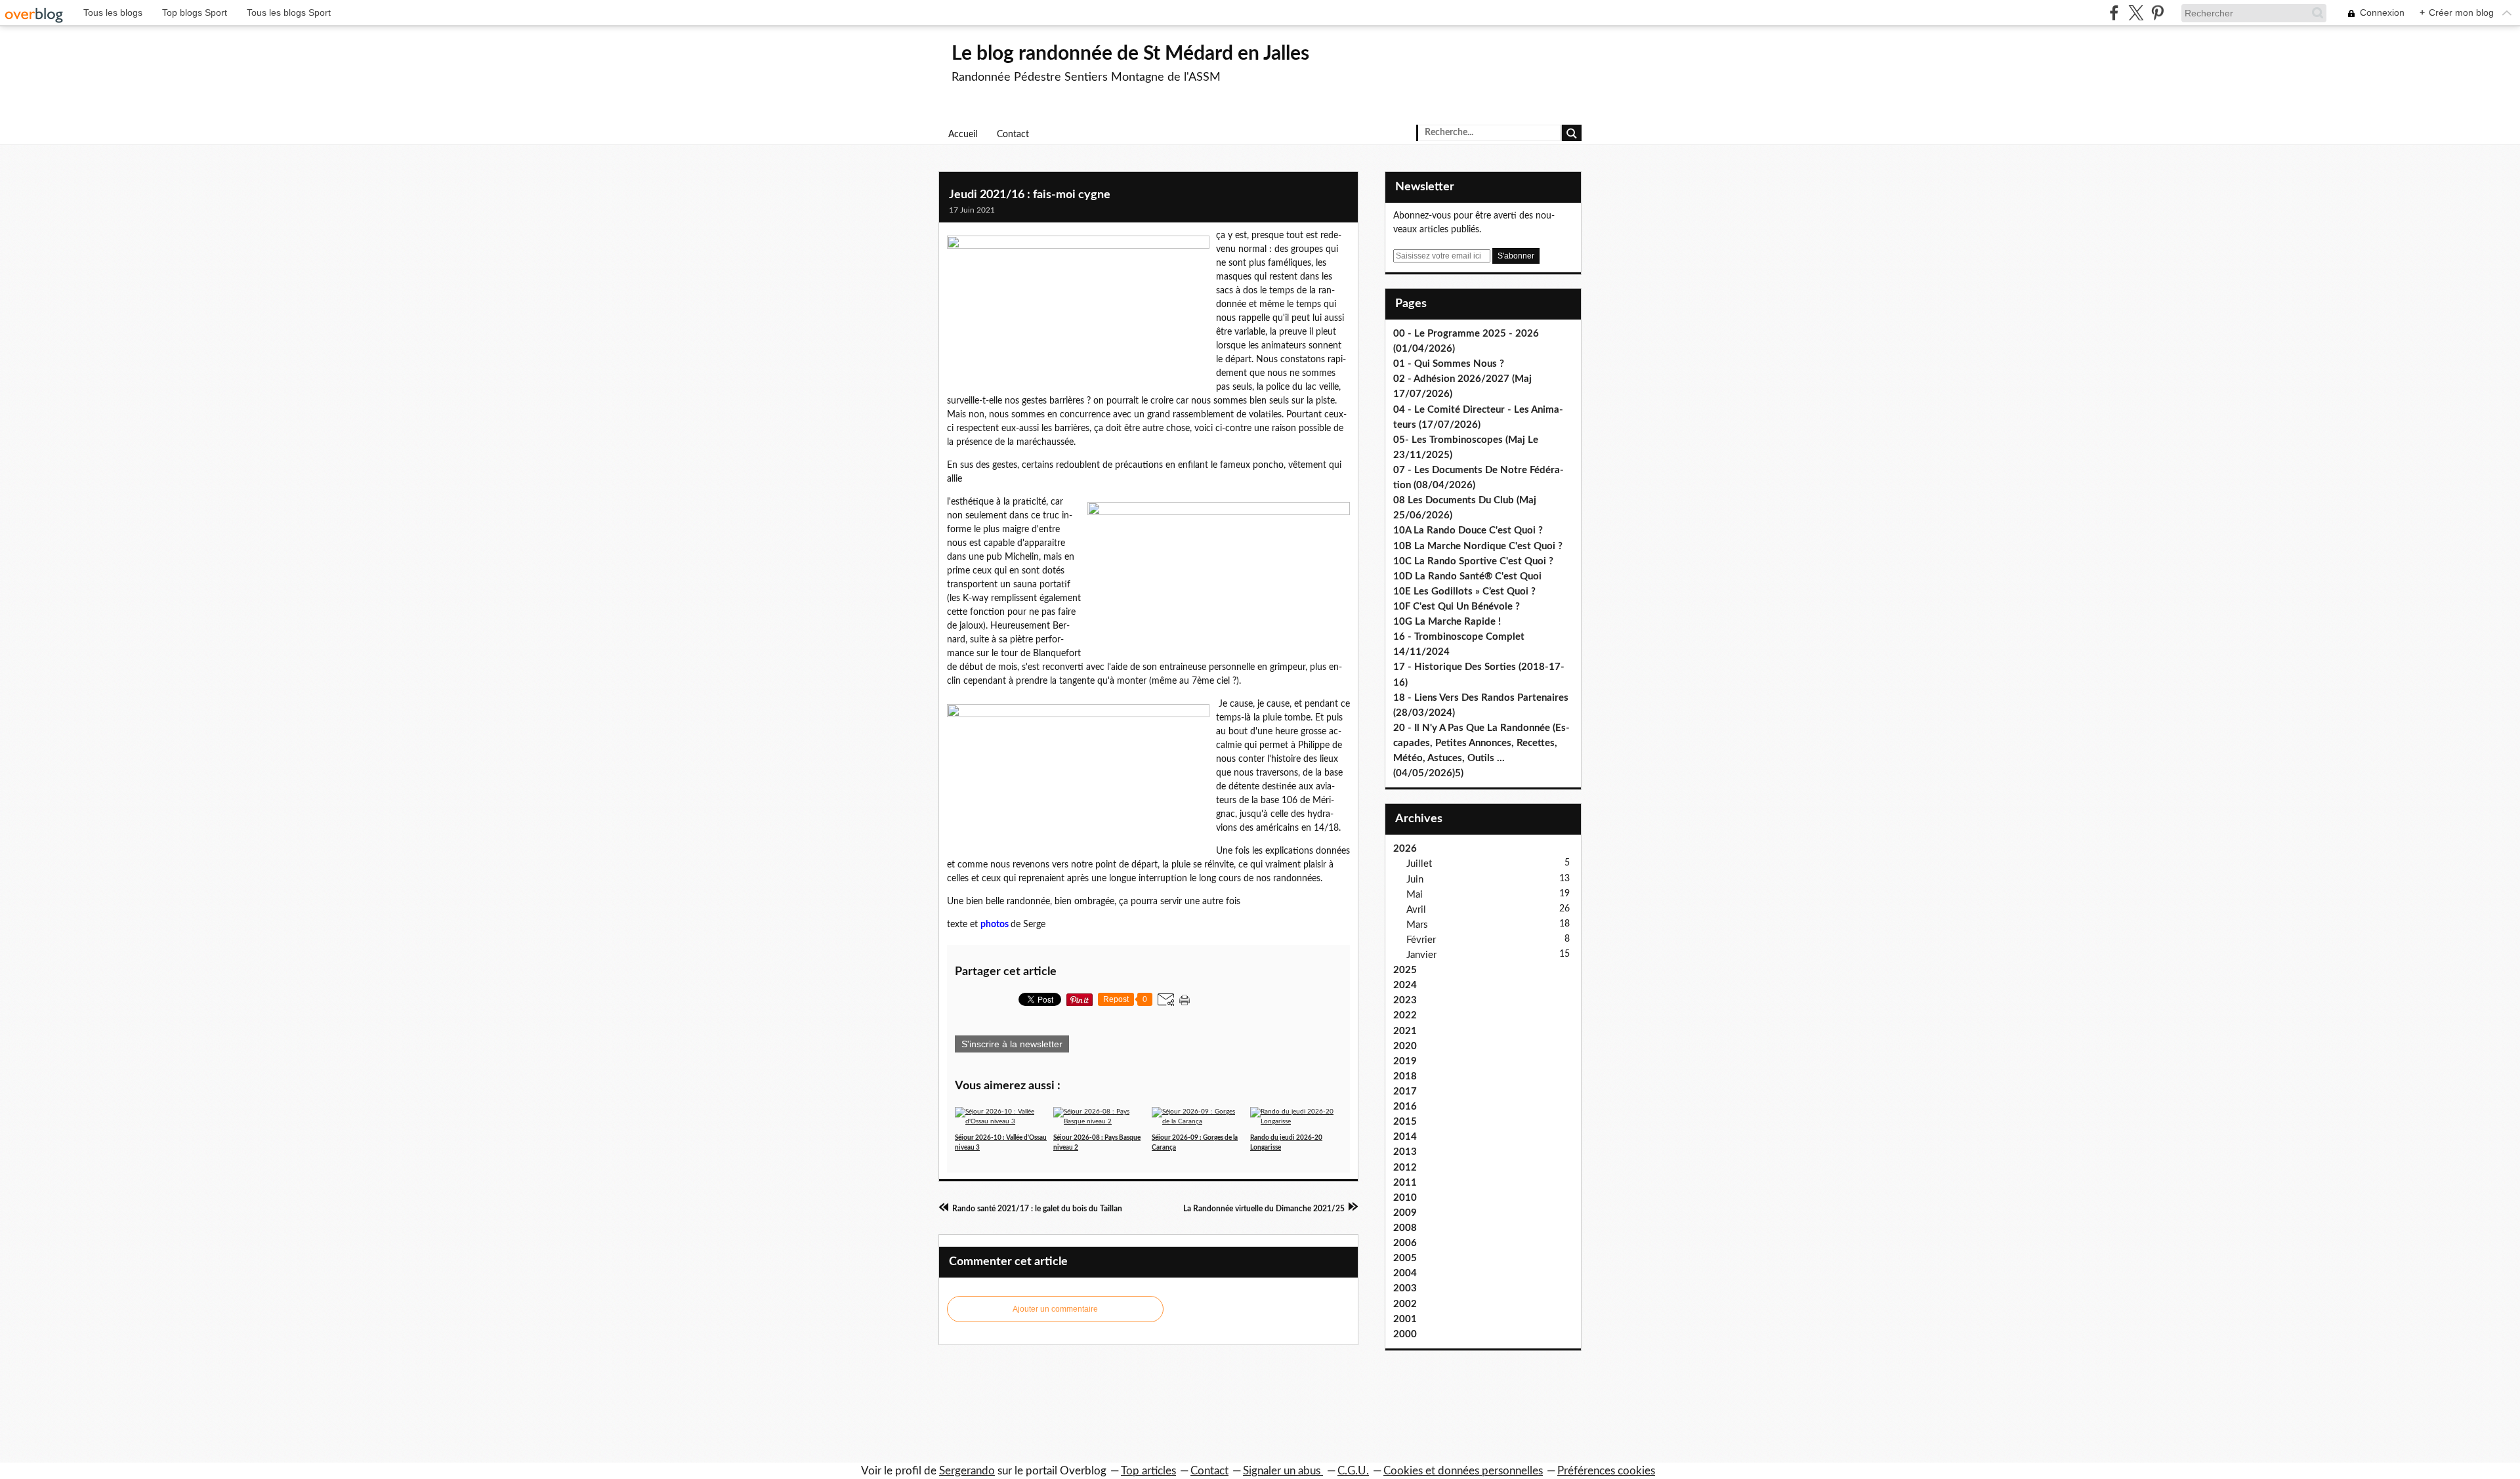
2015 (1405, 1122)
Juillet (1419, 864)
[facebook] (2114, 13)
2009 (1405, 1213)
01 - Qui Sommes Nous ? (1449, 364)
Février (1421, 940)
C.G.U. (1353, 1471)
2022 (1405, 1015)
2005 (1405, 1258)
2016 (1405, 1107)
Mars (1417, 925)
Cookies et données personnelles (1463, 1471)
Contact (1013, 135)
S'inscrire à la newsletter (1012, 1044)
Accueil (963, 135)
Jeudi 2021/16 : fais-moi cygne (1030, 195)
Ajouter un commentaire (1055, 1309)
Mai (1415, 895)
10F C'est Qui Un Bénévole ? (1457, 607)
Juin (1415, 880)
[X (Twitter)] (2136, 13)
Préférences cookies (1606, 1471)
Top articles (1148, 1471)
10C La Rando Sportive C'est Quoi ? (1473, 561)
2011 (1405, 1183)
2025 (1405, 970)
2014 (1405, 1137)
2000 (1405, 1334)
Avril (1416, 910)
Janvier (1421, 955)
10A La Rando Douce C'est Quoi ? (1468, 531)
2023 (1405, 1000)
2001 (1405, 1319)
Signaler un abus (1283, 1471)
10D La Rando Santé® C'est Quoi (1467, 576)
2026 (1405, 849)
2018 (1405, 1076)
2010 (1405, 1198)
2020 (1405, 1046)
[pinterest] (2157, 13)
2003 (1405, 1288)
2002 (1405, 1304)
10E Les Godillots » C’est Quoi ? (1464, 592)
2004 (1405, 1273)
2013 (1405, 1152)
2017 (1405, 1092)
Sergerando (967, 1471)
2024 (1405, 985)
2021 (1405, 1031)
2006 (1405, 1243)
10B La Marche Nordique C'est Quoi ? (1478, 546)
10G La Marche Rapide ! (1447, 622)
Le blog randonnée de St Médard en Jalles (1130, 54)
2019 (1405, 1061)
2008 (1405, 1228)
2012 (1405, 1168)
